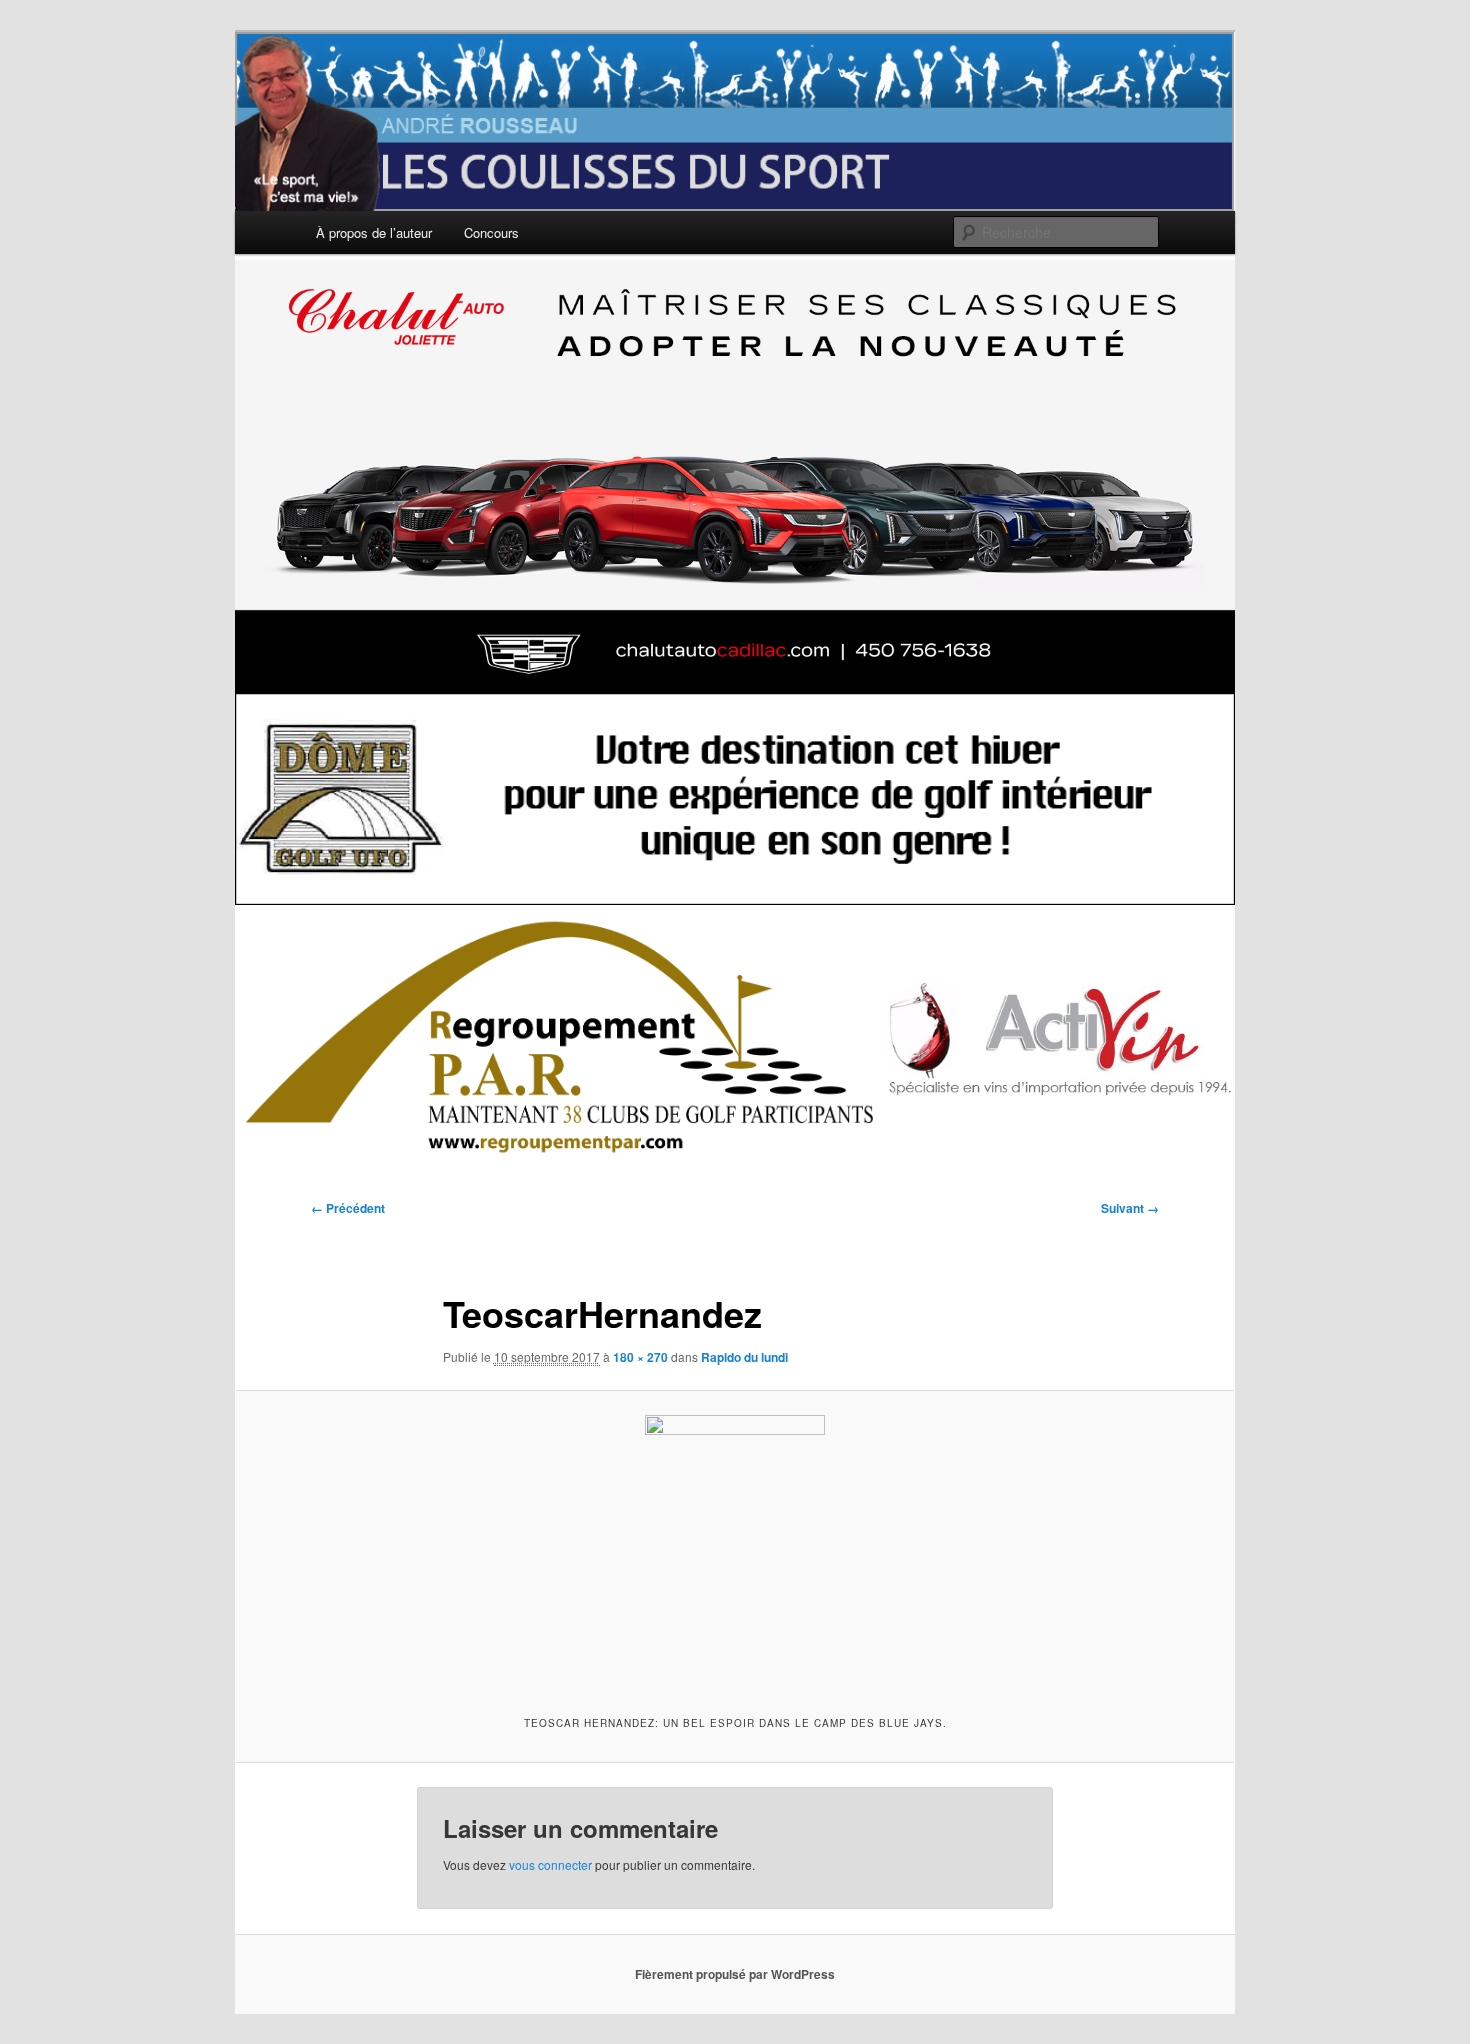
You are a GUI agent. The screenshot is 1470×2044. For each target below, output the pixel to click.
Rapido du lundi (744, 1357)
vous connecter (550, 1864)
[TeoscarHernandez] (735, 1550)
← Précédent (348, 1208)
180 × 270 (640, 1357)
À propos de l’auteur (374, 232)
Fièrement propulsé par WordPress (735, 1974)
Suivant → (1130, 1208)
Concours (491, 232)
